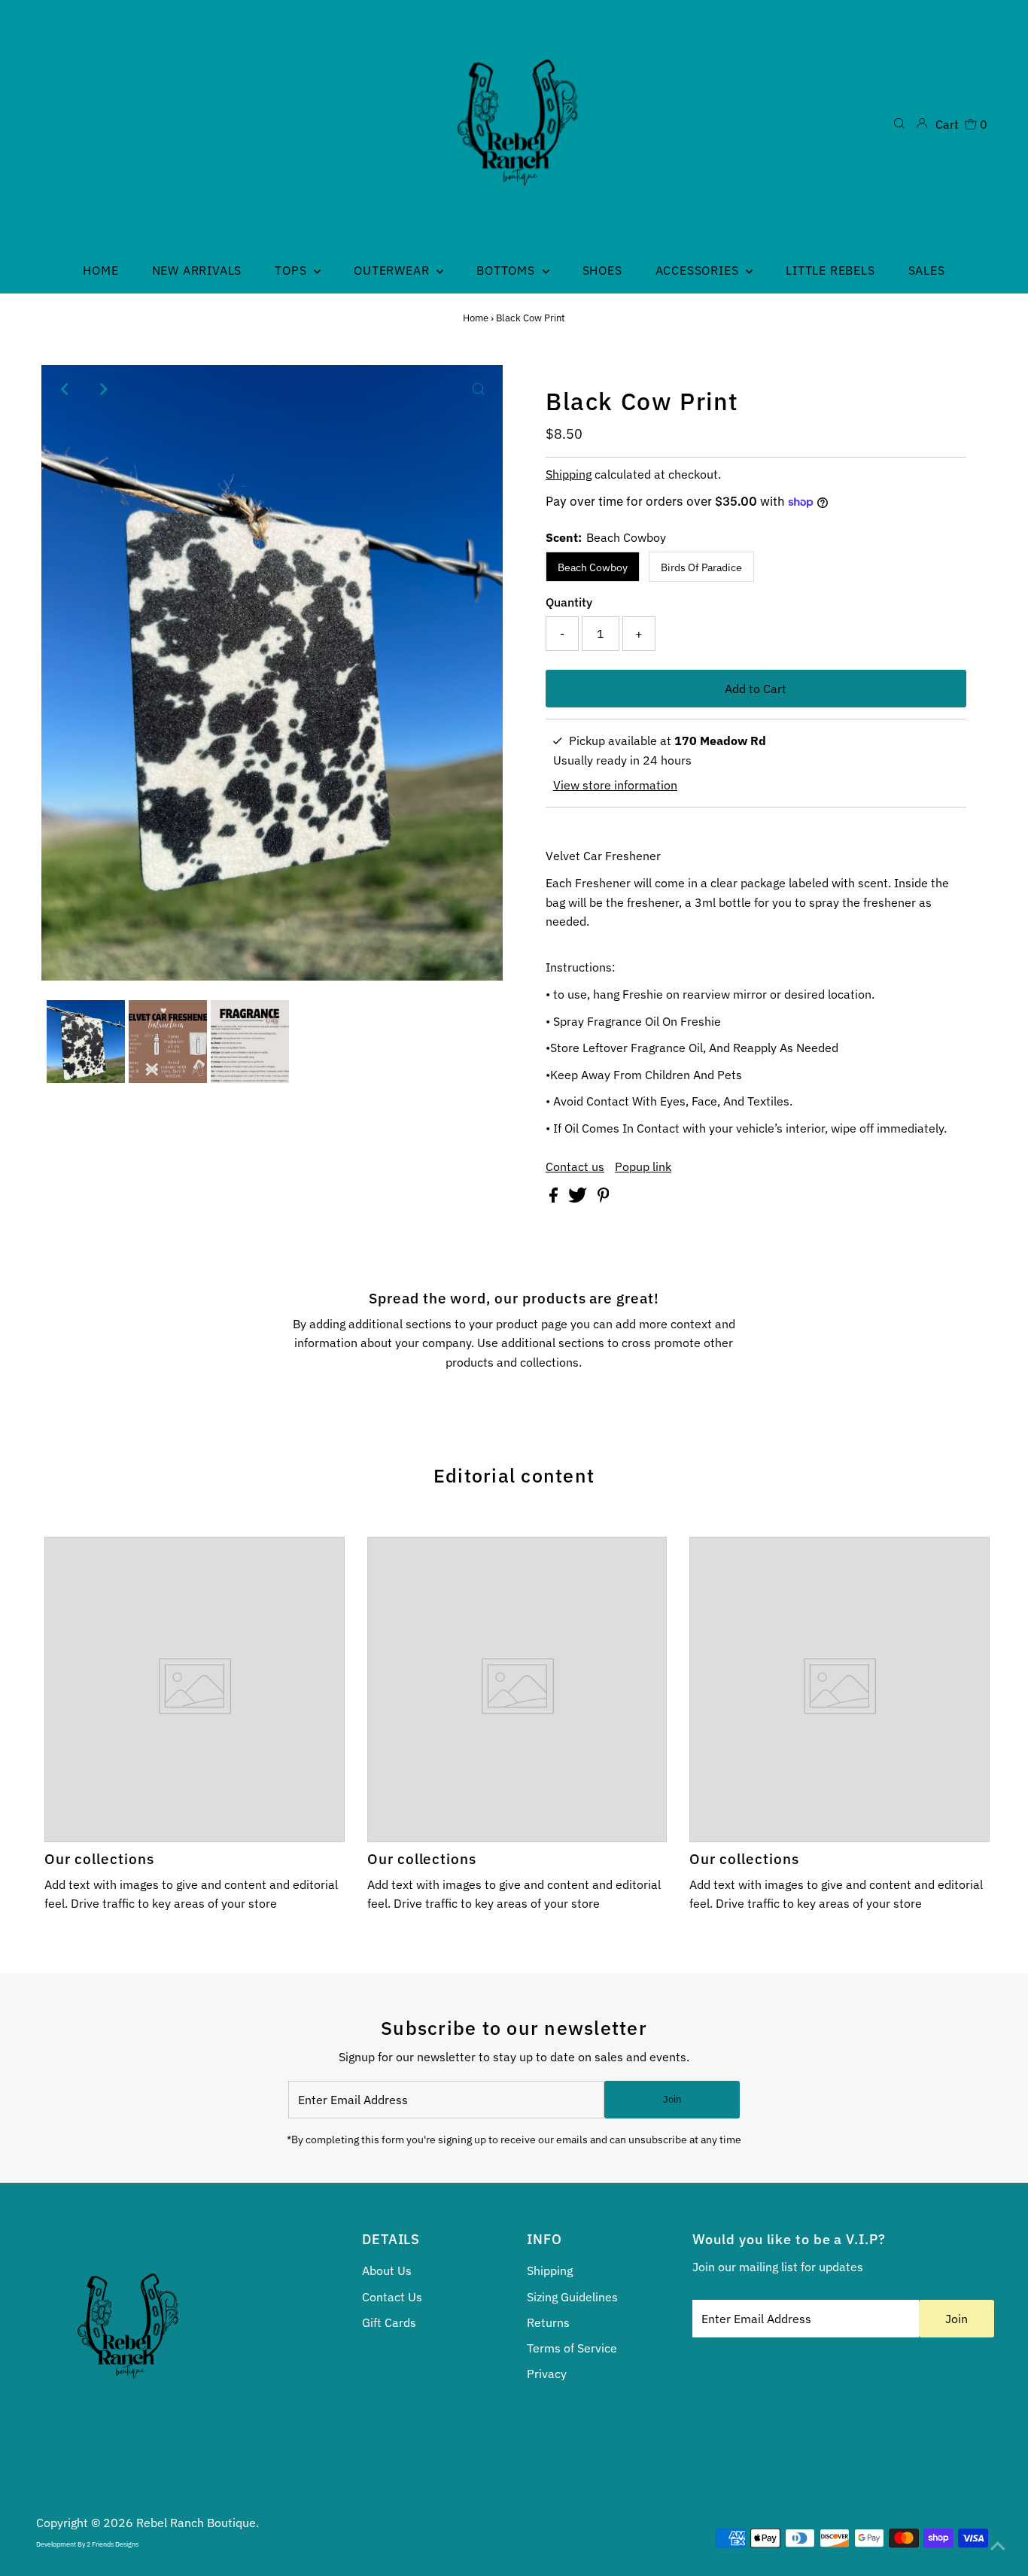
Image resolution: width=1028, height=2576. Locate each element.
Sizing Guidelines (572, 2297)
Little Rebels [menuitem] (830, 270)
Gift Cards (389, 2322)
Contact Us (392, 2297)
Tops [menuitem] (292, 270)
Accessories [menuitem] (699, 270)
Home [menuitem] (100, 270)
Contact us (575, 1166)
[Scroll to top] (998, 2546)
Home (476, 318)
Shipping (569, 474)
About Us (387, 2270)
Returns (548, 2322)
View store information (615, 785)
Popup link (643, 1166)
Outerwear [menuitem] (393, 270)
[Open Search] (899, 123)
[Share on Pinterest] (604, 1198)
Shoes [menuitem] (602, 270)
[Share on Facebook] (555, 1198)
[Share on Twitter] (579, 1198)
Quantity (569, 602)
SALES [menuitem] (927, 270)
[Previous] (65, 389)
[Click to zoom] (479, 389)
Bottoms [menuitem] (507, 270)
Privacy (547, 2374)
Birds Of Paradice (701, 567)
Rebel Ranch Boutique (196, 2523)
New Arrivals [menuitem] (197, 270)
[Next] (102, 389)
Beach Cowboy (593, 567)
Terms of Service (572, 2348)
